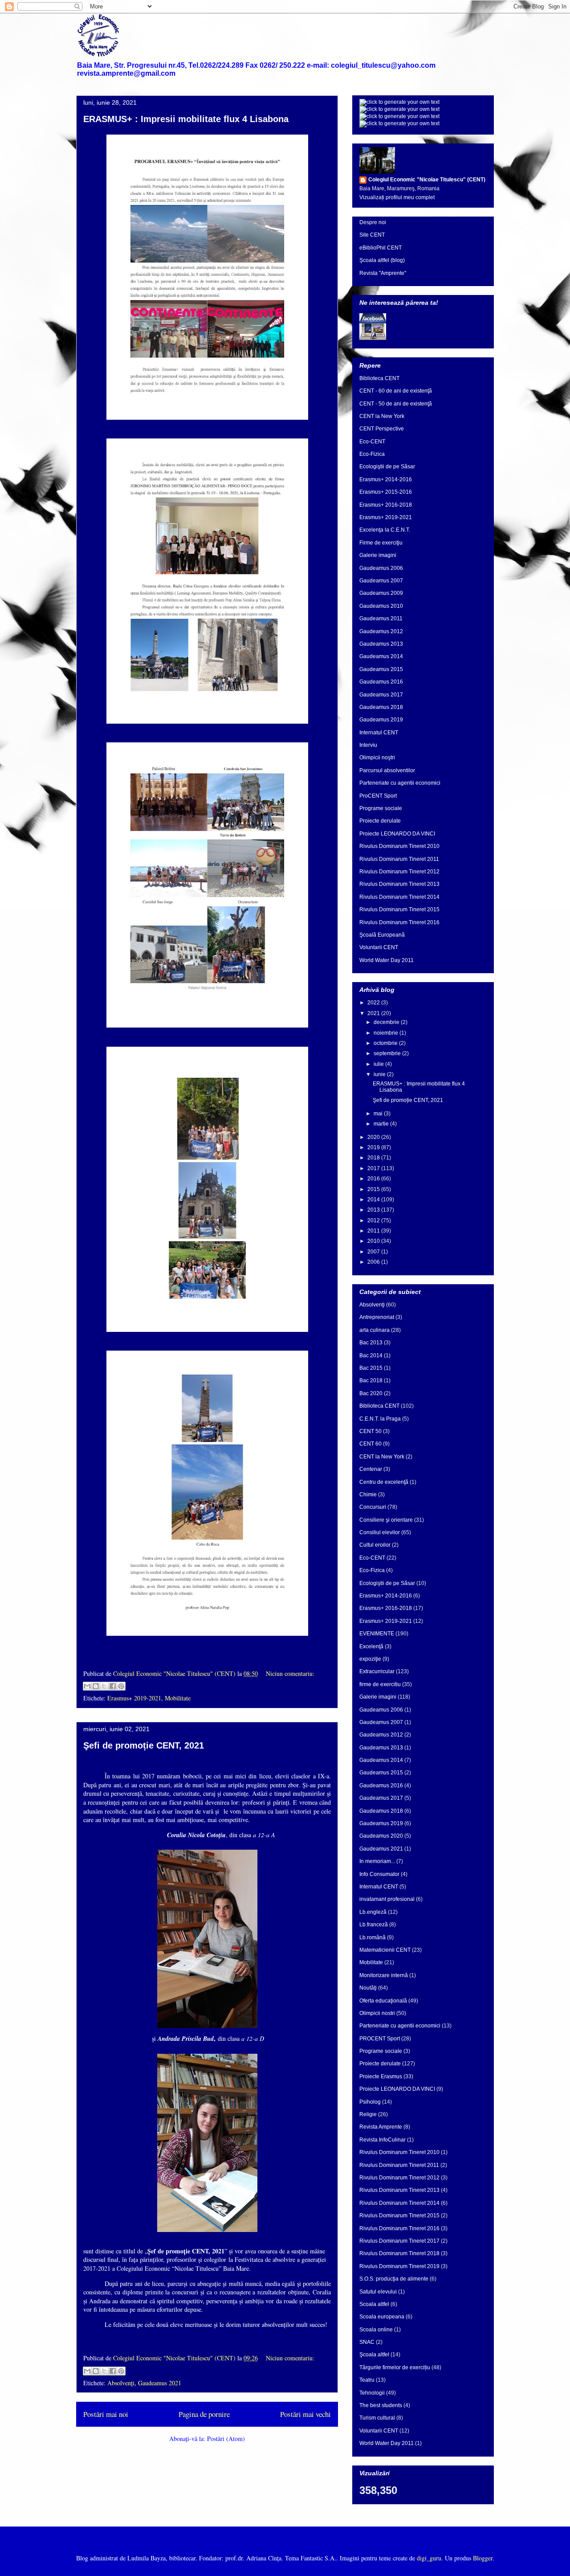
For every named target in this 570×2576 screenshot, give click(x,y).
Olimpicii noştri (377, 758)
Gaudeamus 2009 (381, 593)
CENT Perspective (382, 429)
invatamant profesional (387, 1899)
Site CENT (372, 235)
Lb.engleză (373, 1912)
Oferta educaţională (383, 2001)
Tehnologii (372, 2393)
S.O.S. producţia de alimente (394, 2279)
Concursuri (373, 1507)
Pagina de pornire (204, 2414)
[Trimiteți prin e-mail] (87, 1686)
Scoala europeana (382, 2317)
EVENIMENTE (377, 1634)
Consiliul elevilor (380, 1532)
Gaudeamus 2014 (381, 656)
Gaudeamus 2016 (381, 682)
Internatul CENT (379, 733)
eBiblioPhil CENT (381, 248)
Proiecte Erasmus (381, 2076)
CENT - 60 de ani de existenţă (396, 391)
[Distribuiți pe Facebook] (113, 1686)
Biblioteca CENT (379, 378)
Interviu (368, 745)
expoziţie (370, 1659)
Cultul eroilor (375, 1545)
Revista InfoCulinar (383, 2140)
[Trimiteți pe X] (104, 1686)
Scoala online (376, 2330)
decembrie (387, 1022)
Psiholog (370, 2102)
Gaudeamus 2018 (381, 707)
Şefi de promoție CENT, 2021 (144, 1745)
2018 (374, 1158)
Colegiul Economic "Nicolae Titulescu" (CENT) (427, 180)
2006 (374, 1262)
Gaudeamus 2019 (381, 720)
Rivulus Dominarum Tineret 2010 (399, 846)
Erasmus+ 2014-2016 (386, 479)
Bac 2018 (371, 1380)
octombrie (386, 1043)
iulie (379, 1064)
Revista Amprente (381, 2127)
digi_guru (429, 2558)
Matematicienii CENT (385, 1950)
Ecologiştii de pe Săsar (387, 467)
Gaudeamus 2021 (160, 2383)
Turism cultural (377, 2418)
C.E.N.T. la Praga (380, 1419)
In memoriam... (377, 1861)
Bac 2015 (371, 1368)
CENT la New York (382, 416)
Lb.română (373, 1937)
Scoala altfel (374, 2304)
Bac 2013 (371, 1343)
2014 (374, 1200)
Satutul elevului (378, 2292)
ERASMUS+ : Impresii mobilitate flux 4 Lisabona (186, 119)
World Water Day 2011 (387, 960)
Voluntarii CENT (379, 947)
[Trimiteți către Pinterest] (121, 1686)
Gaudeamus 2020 (381, 1836)
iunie (380, 1074)
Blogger (483, 2558)
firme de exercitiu (380, 1684)
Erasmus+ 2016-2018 (386, 505)
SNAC (367, 2342)
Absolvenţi (121, 2383)
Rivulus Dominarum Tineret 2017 (399, 2241)
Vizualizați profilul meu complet (397, 197)
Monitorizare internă (384, 1975)
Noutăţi (368, 1988)
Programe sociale (381, 808)
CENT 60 (370, 1444)
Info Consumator (379, 1874)
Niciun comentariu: (290, 1673)
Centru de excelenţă (384, 1482)
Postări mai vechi (305, 2414)
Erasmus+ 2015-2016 (386, 492)
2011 (374, 1231)
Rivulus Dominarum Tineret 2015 (399, 909)
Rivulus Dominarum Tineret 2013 (399, 884)
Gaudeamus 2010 (381, 606)
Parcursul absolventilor (387, 770)
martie (382, 1124)
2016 (374, 1179)
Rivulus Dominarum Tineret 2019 (399, 2266)
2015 (374, 1189)
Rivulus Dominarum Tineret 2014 (399, 897)
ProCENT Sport (378, 796)
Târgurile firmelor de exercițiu (395, 2367)
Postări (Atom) (226, 2439)
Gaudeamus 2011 (381, 618)
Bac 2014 (371, 1356)
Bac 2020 (371, 1393)
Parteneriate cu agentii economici (400, 783)
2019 (374, 1147)
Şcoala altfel (374, 2355)
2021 (374, 1013)
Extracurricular (377, 1671)
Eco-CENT (372, 442)
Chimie (368, 1495)
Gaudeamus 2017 (381, 695)
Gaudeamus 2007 (381, 581)
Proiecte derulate (380, 821)
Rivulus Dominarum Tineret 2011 (399, 859)
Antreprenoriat (377, 1317)
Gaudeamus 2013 (381, 644)
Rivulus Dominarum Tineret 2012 (399, 872)
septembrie (388, 1053)
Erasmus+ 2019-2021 (134, 1698)
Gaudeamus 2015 (381, 669)
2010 (374, 1241)
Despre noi (373, 222)
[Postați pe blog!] (96, 1686)
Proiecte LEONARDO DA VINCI (397, 834)
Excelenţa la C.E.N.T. (385, 530)
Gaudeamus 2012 (381, 631)
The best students (381, 2405)
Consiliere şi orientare (386, 1520)
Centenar (371, 1469)
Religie (368, 2114)
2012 (374, 1220)
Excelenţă (371, 1646)
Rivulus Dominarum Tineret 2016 (399, 922)
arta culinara (375, 1330)
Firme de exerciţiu (381, 543)
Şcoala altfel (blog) (382, 260)
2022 (374, 1003)
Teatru (367, 2380)
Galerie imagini (378, 555)
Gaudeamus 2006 (381, 568)
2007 (374, 1252)
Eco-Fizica (372, 454)
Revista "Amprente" (383, 273)
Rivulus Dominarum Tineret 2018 (399, 2253)
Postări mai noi (106, 2414)
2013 (374, 1210)
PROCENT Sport (380, 2039)
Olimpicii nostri (377, 2013)
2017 (374, 1168)
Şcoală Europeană (382, 935)
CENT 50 (370, 1431)
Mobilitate (178, 1698)
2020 (374, 1137)
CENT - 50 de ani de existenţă (396, 404)
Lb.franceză (374, 1925)
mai (379, 1114)
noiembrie (387, 1033)
